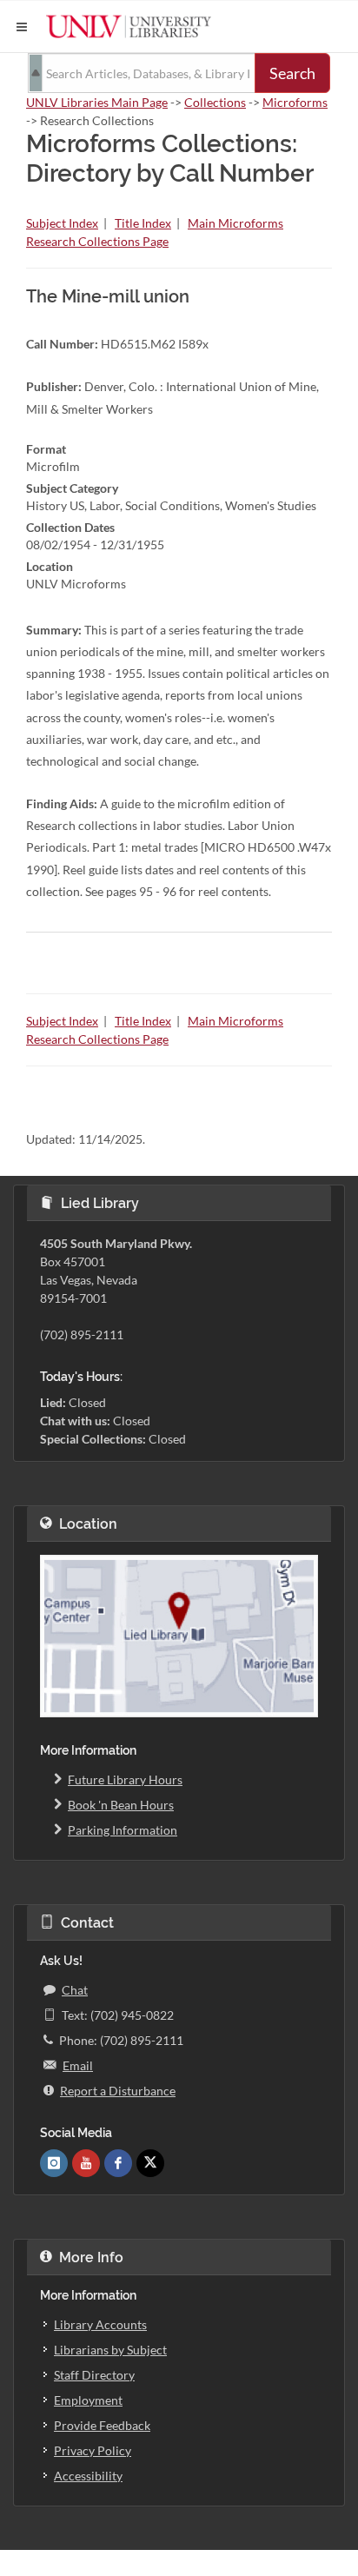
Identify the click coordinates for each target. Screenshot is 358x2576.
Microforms (295, 102)
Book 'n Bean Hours (121, 1805)
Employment (88, 2400)
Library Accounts (100, 2324)
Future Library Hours (125, 1779)
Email (78, 2065)
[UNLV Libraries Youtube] (86, 2163)
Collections (215, 102)
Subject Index (62, 223)
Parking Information (123, 1830)
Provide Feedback (102, 2425)
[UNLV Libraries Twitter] (150, 2163)
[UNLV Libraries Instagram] (54, 2163)
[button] (22, 27)
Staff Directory (94, 2375)
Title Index (143, 223)
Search (292, 73)
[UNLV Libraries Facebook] (118, 2163)
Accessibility (88, 2476)
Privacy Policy (93, 2450)
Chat (75, 1990)
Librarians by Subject (110, 2350)
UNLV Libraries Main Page (97, 102)
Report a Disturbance (118, 2091)
